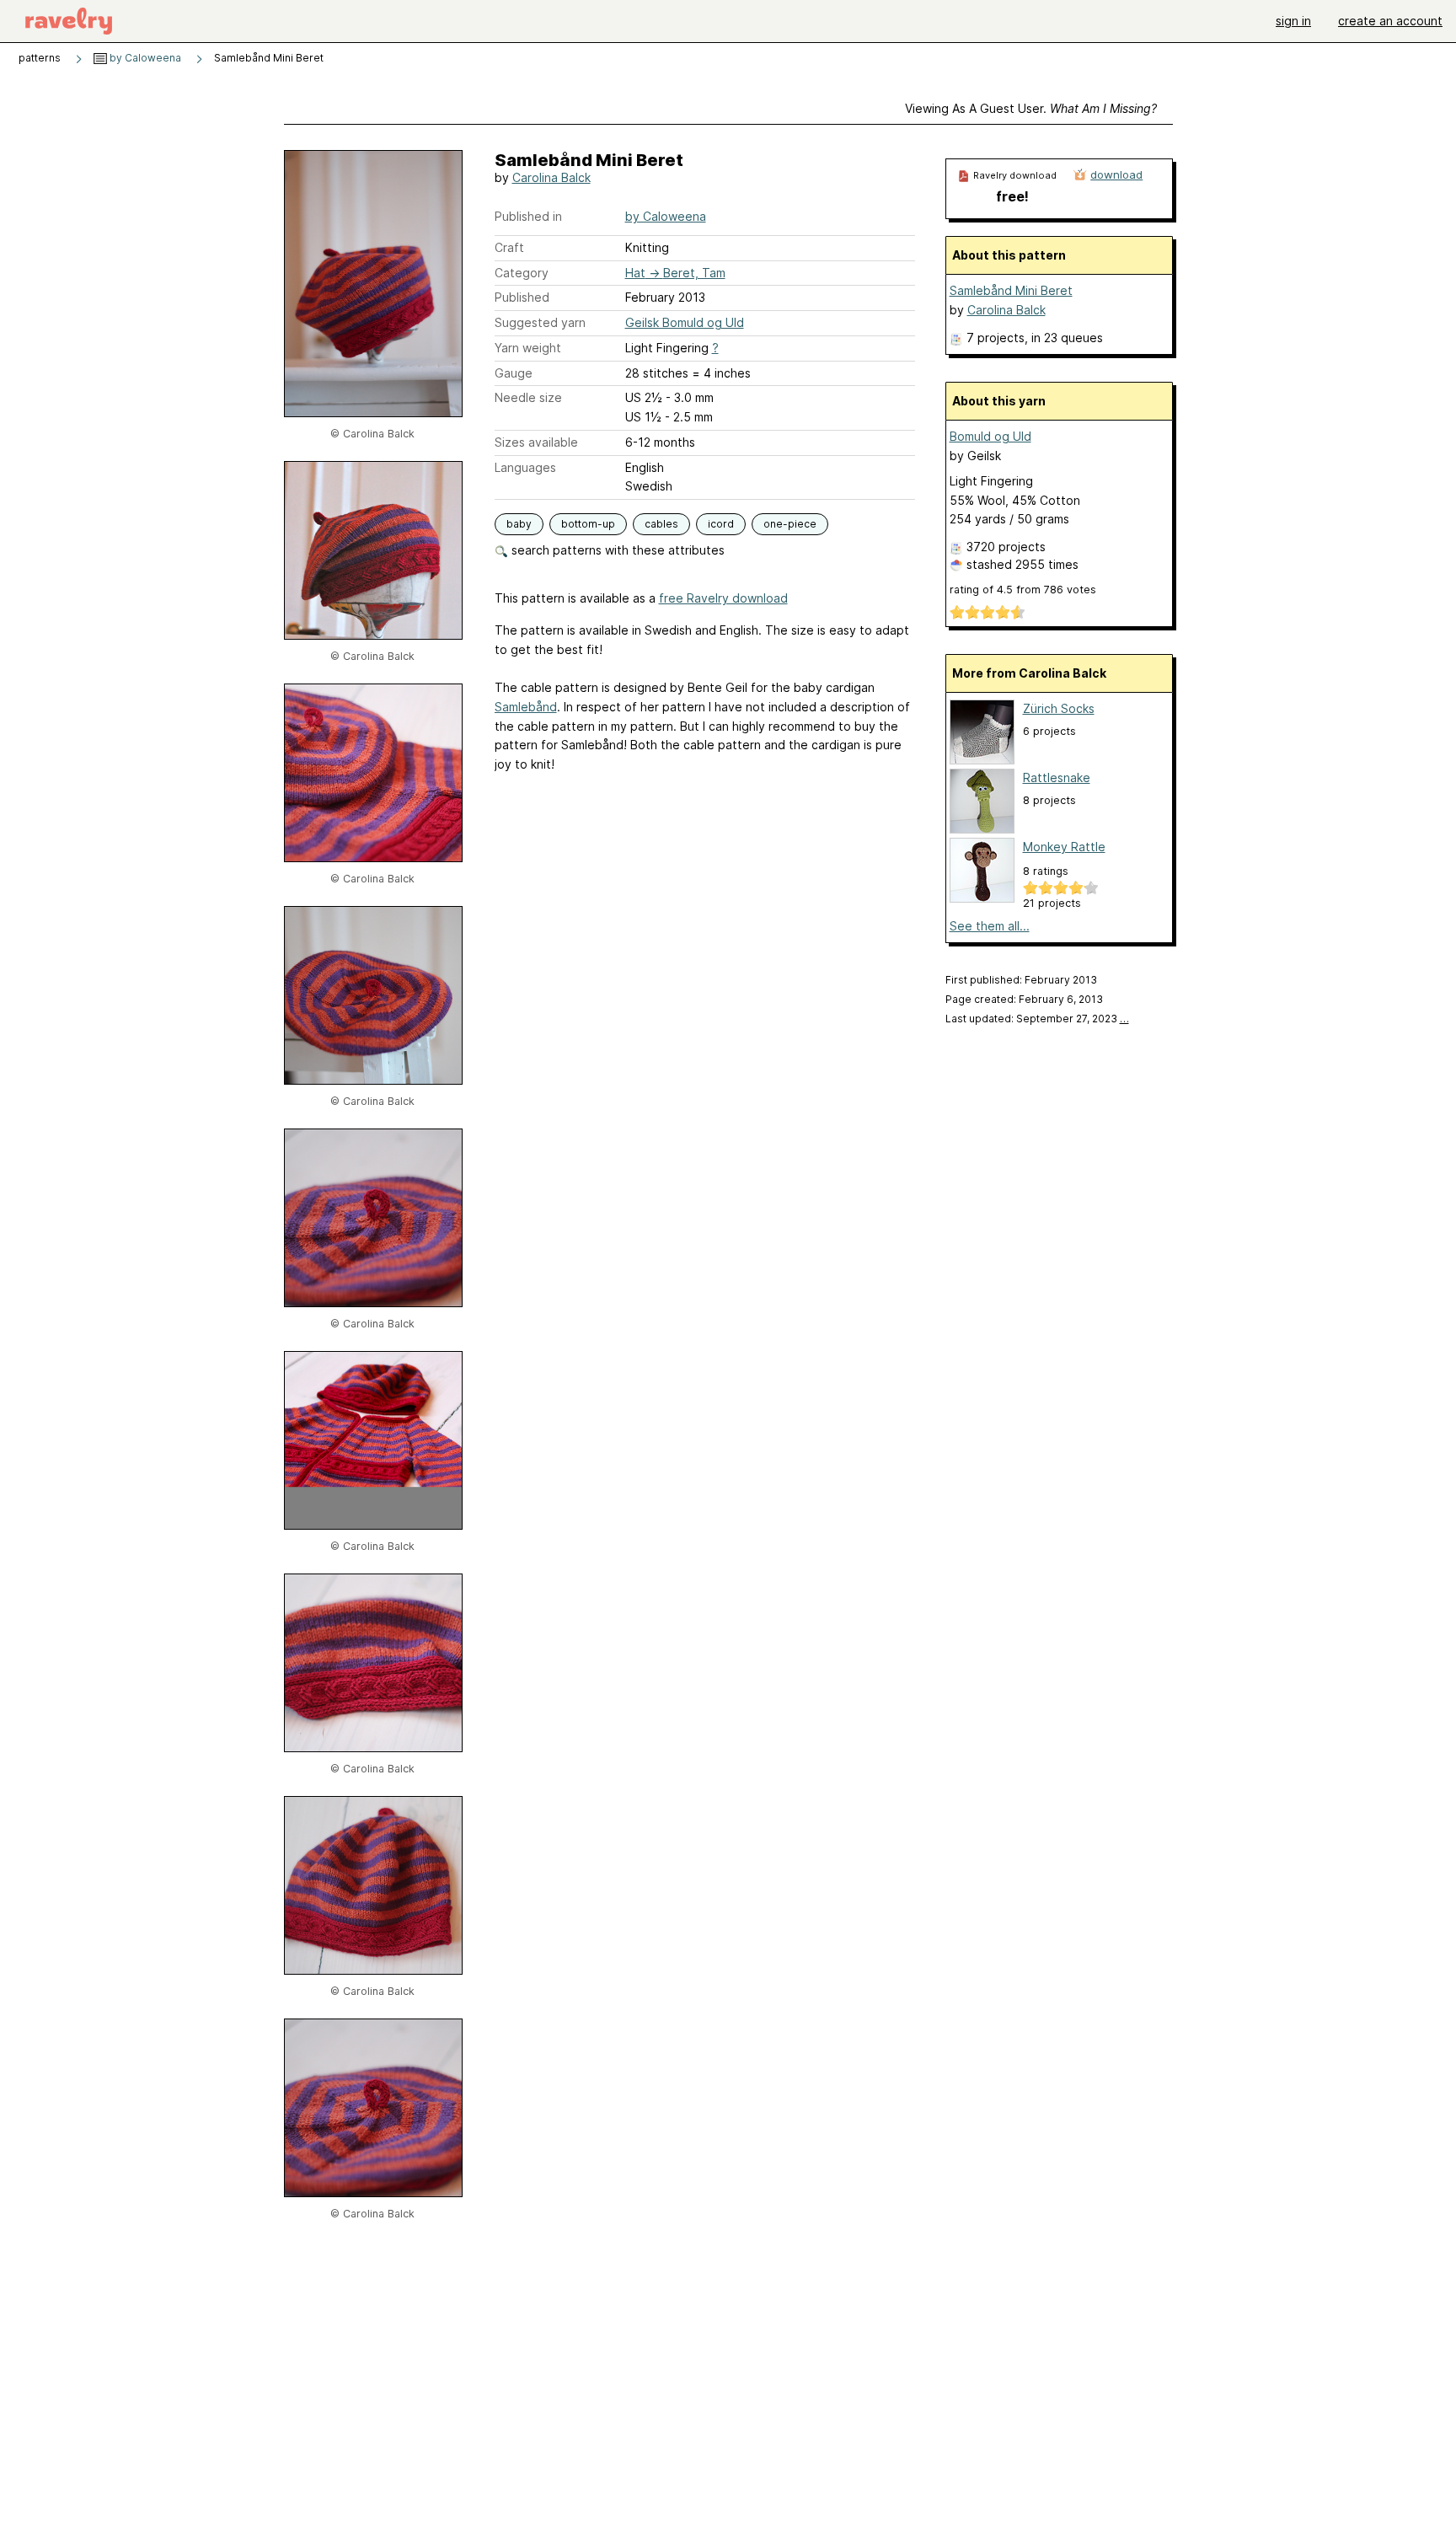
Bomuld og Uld (990, 436)
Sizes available (536, 442)
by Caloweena (144, 58)
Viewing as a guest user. (1031, 108)
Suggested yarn (540, 322)
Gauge (514, 373)
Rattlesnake (1057, 777)
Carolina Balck (551, 177)
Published (522, 297)
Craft (509, 247)
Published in (528, 216)
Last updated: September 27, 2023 (1037, 1019)
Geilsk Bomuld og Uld (685, 322)
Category (522, 273)
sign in (1293, 21)
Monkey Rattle (1064, 847)
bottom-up (588, 524)
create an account (1390, 21)
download (1116, 174)
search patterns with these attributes (616, 550)
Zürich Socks (1059, 708)
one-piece (790, 524)
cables (661, 524)
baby (519, 524)
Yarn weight (528, 348)
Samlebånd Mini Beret (1011, 290)
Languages (525, 467)
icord (721, 524)
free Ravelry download (723, 598)
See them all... (990, 926)
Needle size (528, 397)
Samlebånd (526, 707)
